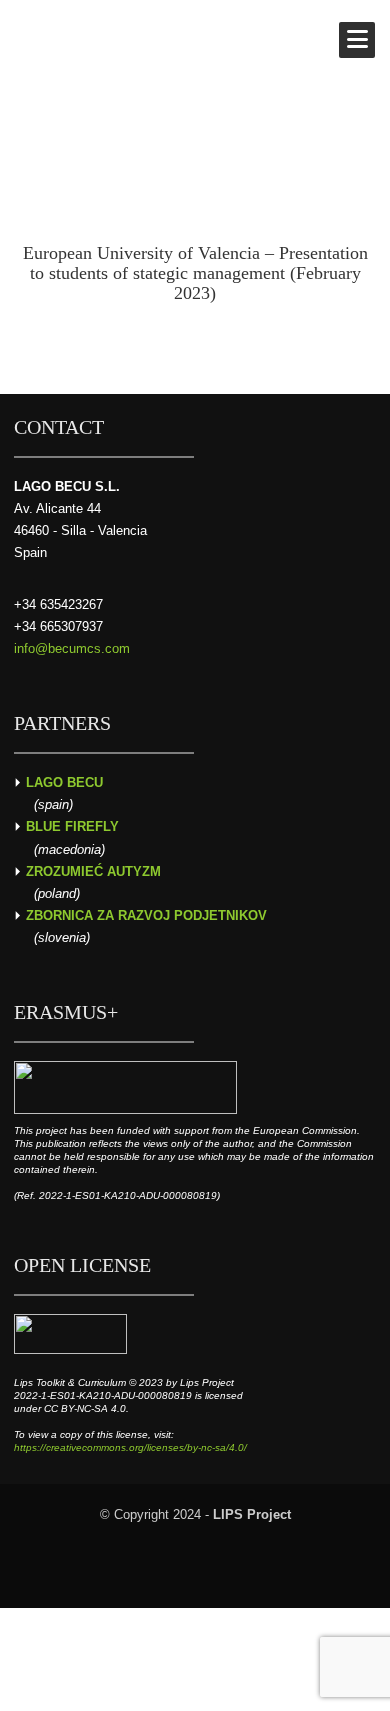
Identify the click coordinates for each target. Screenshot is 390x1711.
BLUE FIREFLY (72, 826)
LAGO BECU (64, 782)
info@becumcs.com (72, 648)
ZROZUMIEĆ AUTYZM (93, 871)
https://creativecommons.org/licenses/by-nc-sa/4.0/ (130, 1447)
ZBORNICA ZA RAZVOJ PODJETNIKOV (146, 915)
